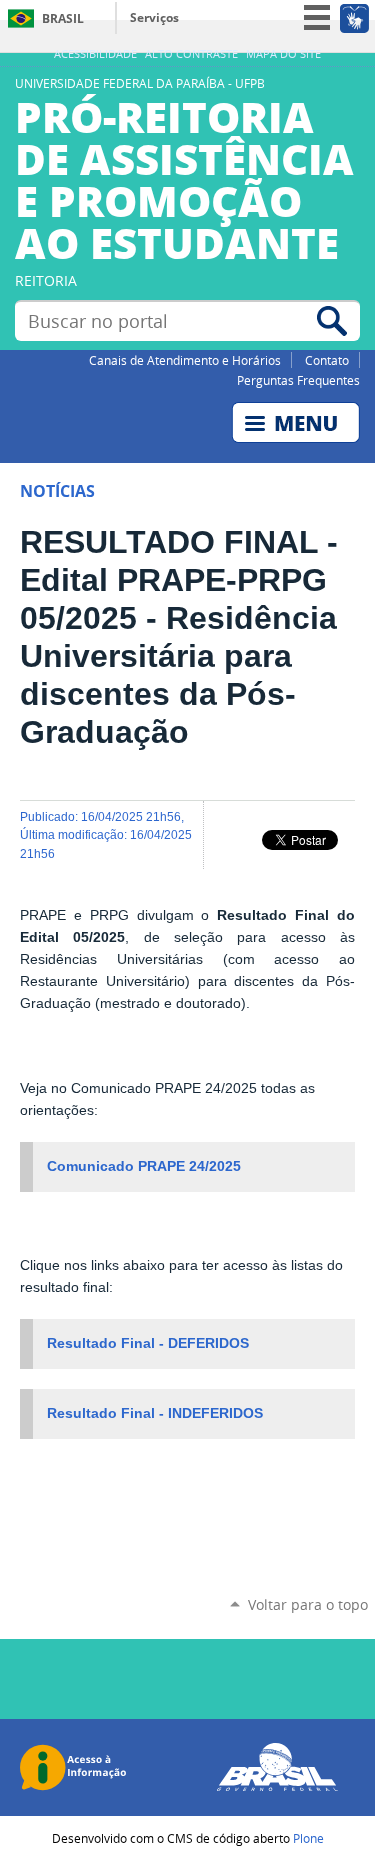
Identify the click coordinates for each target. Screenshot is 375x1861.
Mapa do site (283, 54)
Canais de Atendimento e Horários (185, 360)
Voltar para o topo (308, 1604)
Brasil (63, 18)
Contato (327, 360)
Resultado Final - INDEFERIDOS (155, 1413)
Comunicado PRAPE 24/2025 (144, 1166)
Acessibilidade (95, 54)
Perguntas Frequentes (298, 380)
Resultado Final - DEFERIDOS (148, 1343)
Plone (308, 1838)
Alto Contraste (191, 54)
